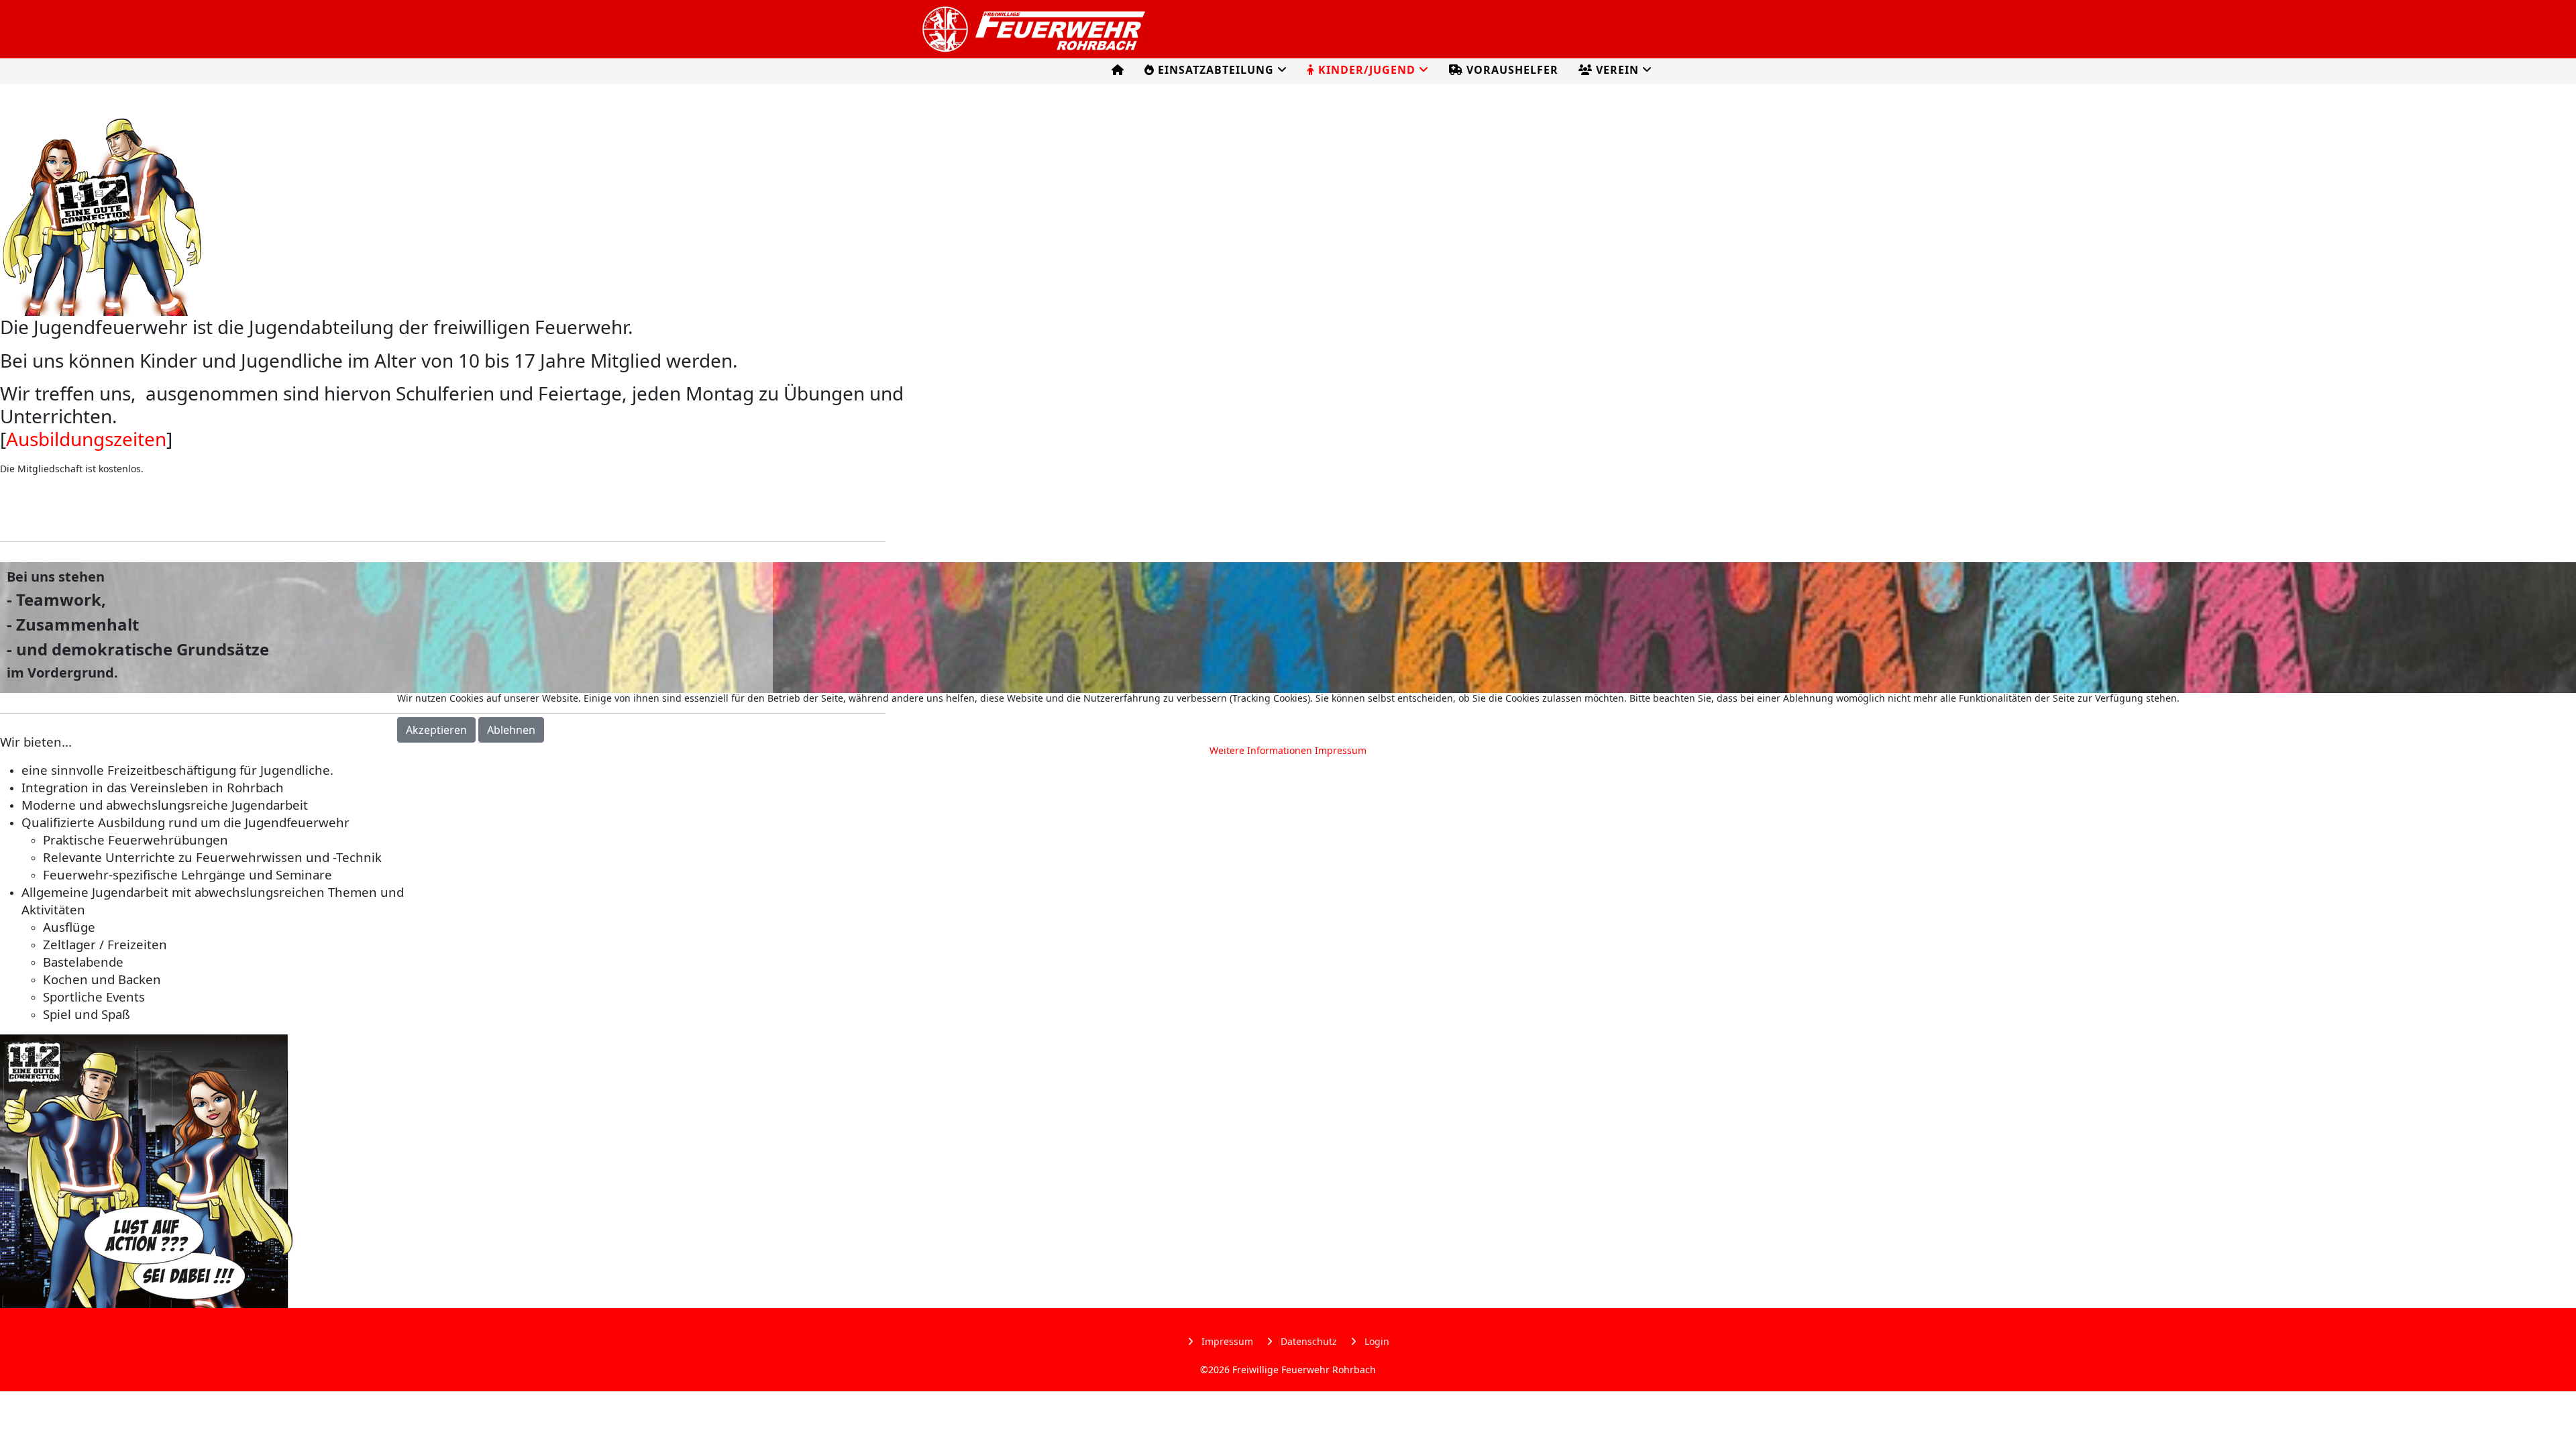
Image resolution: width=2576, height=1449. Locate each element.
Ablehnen (511, 730)
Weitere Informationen (1261, 750)
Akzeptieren (436, 730)
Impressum (1341, 750)
